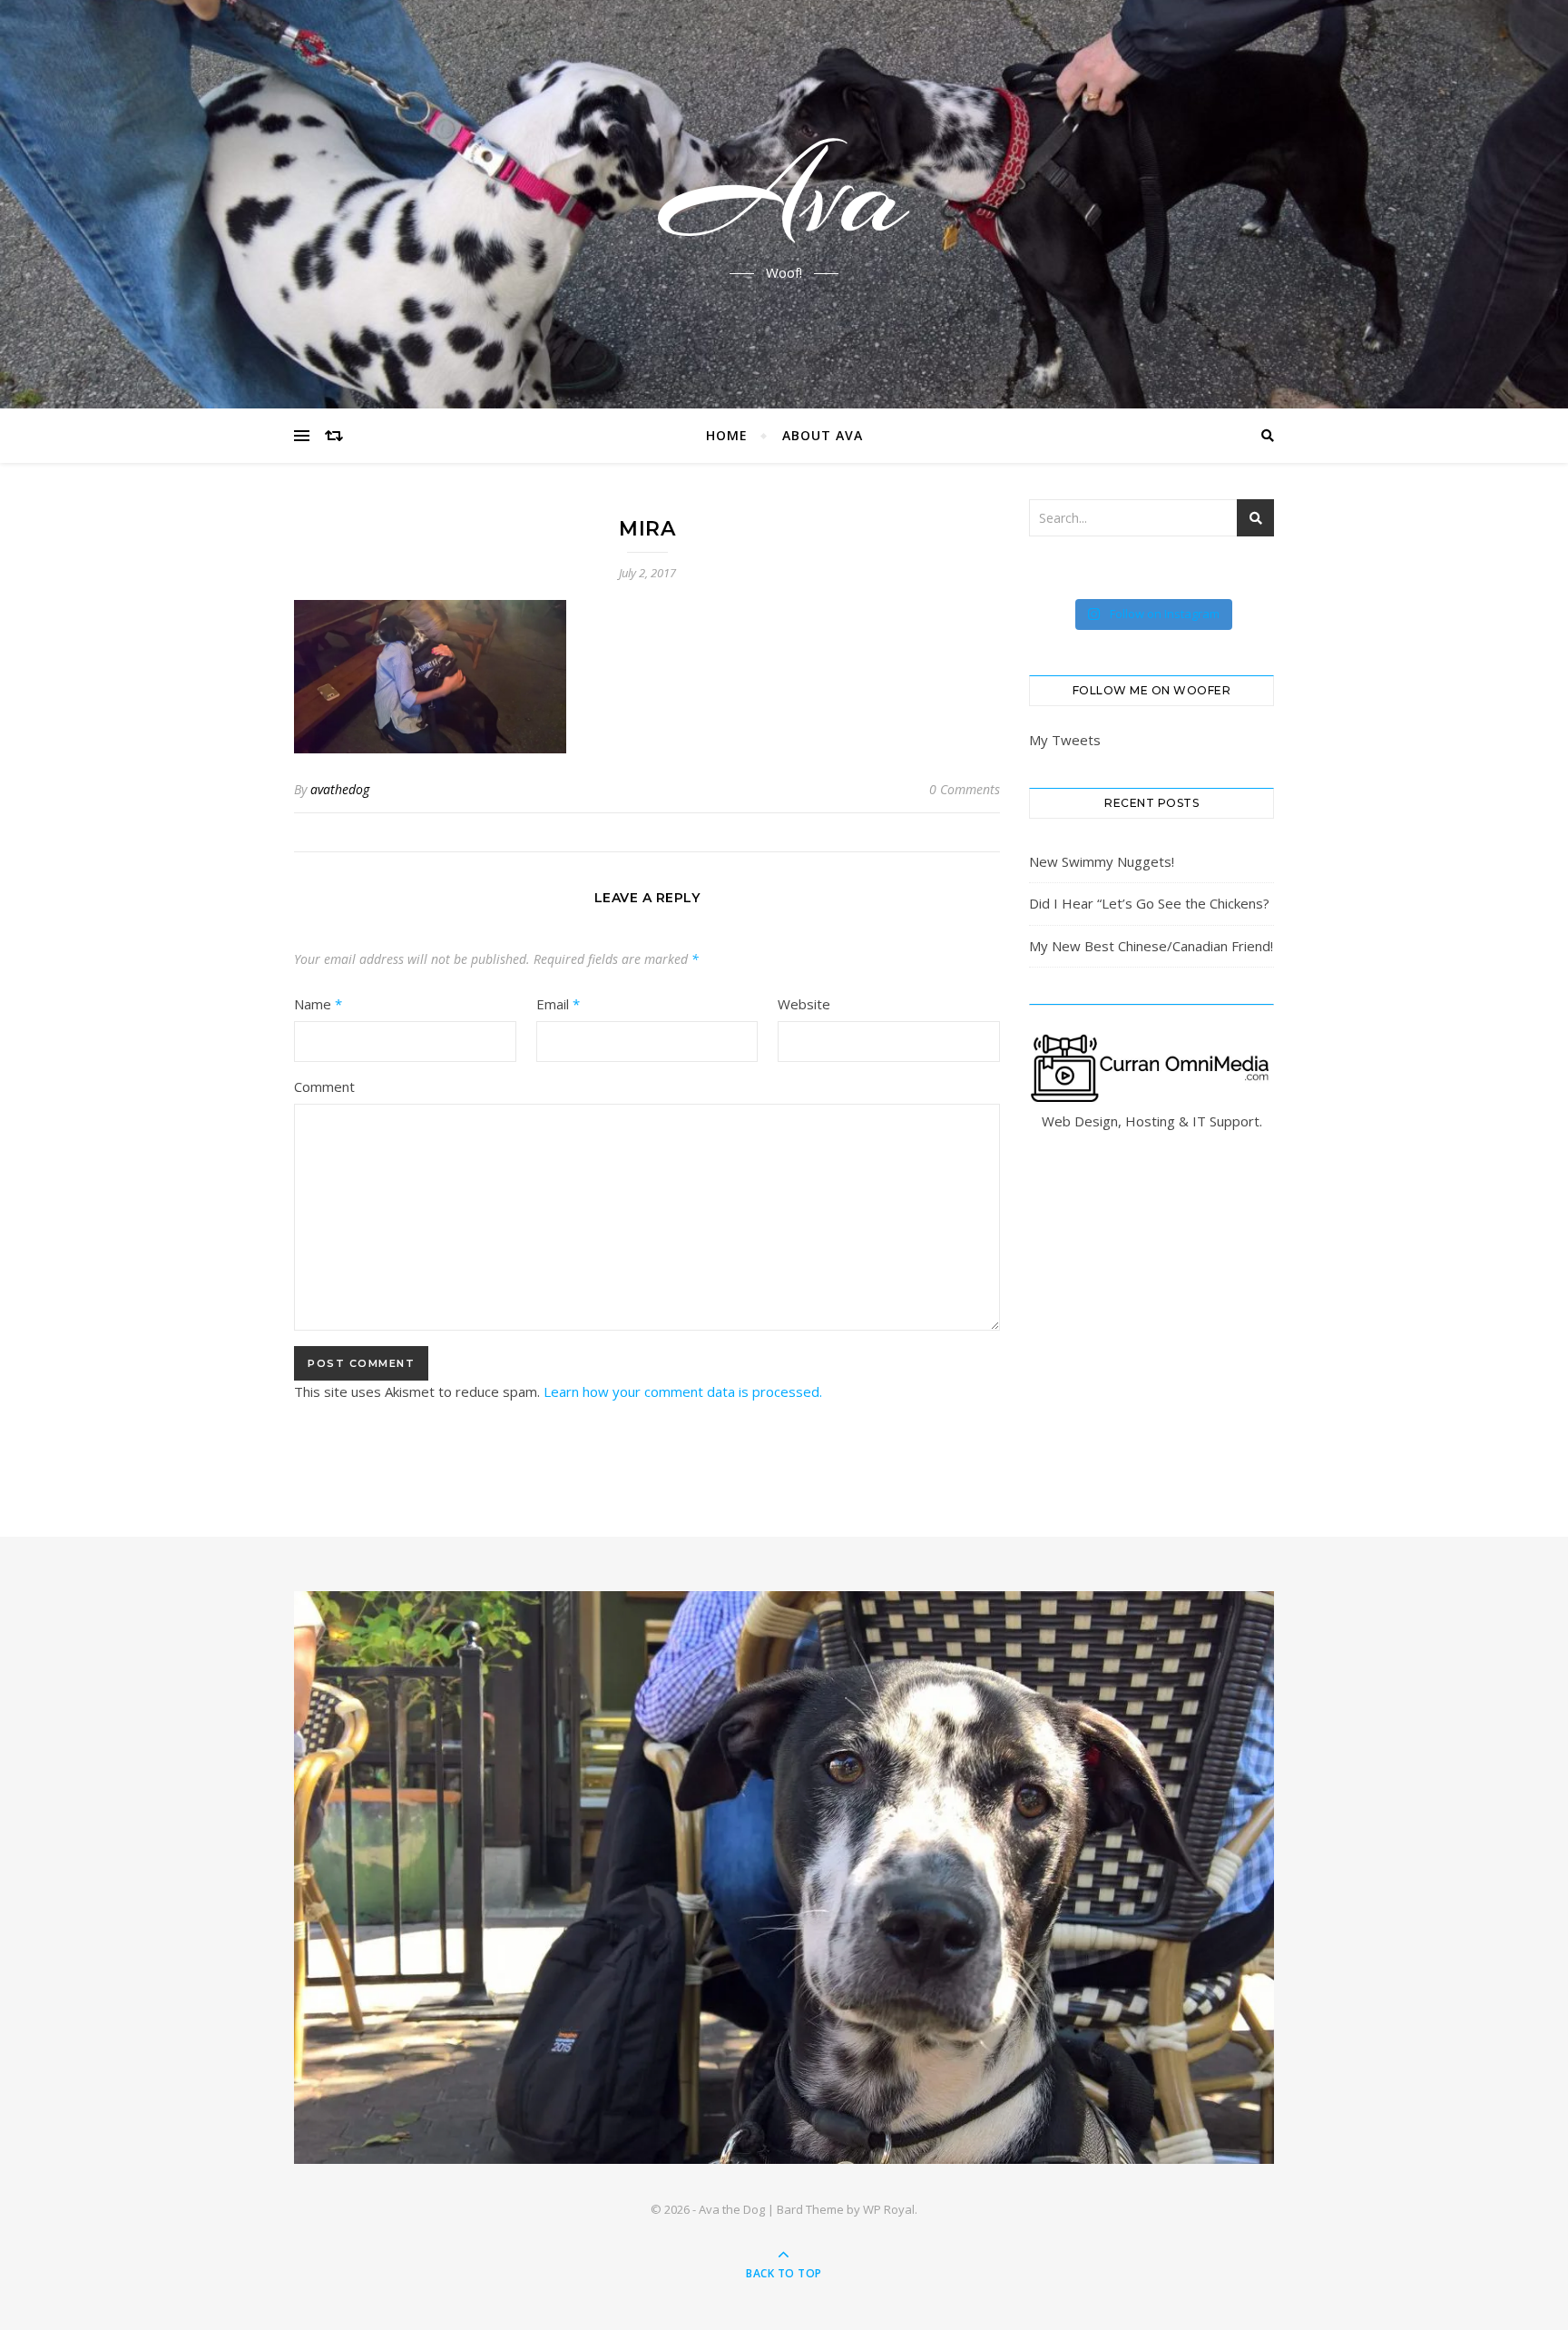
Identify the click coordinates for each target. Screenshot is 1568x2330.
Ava (784, 193)
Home (727, 435)
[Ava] (784, 1878)
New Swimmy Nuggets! (1102, 861)
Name (318, 1004)
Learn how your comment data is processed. (683, 1391)
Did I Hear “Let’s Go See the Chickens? (1149, 903)
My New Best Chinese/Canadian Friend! (1151, 946)
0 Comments (965, 789)
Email (558, 1004)
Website (804, 1004)
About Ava (823, 435)
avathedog (340, 789)
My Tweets (1065, 740)
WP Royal (889, 2209)
